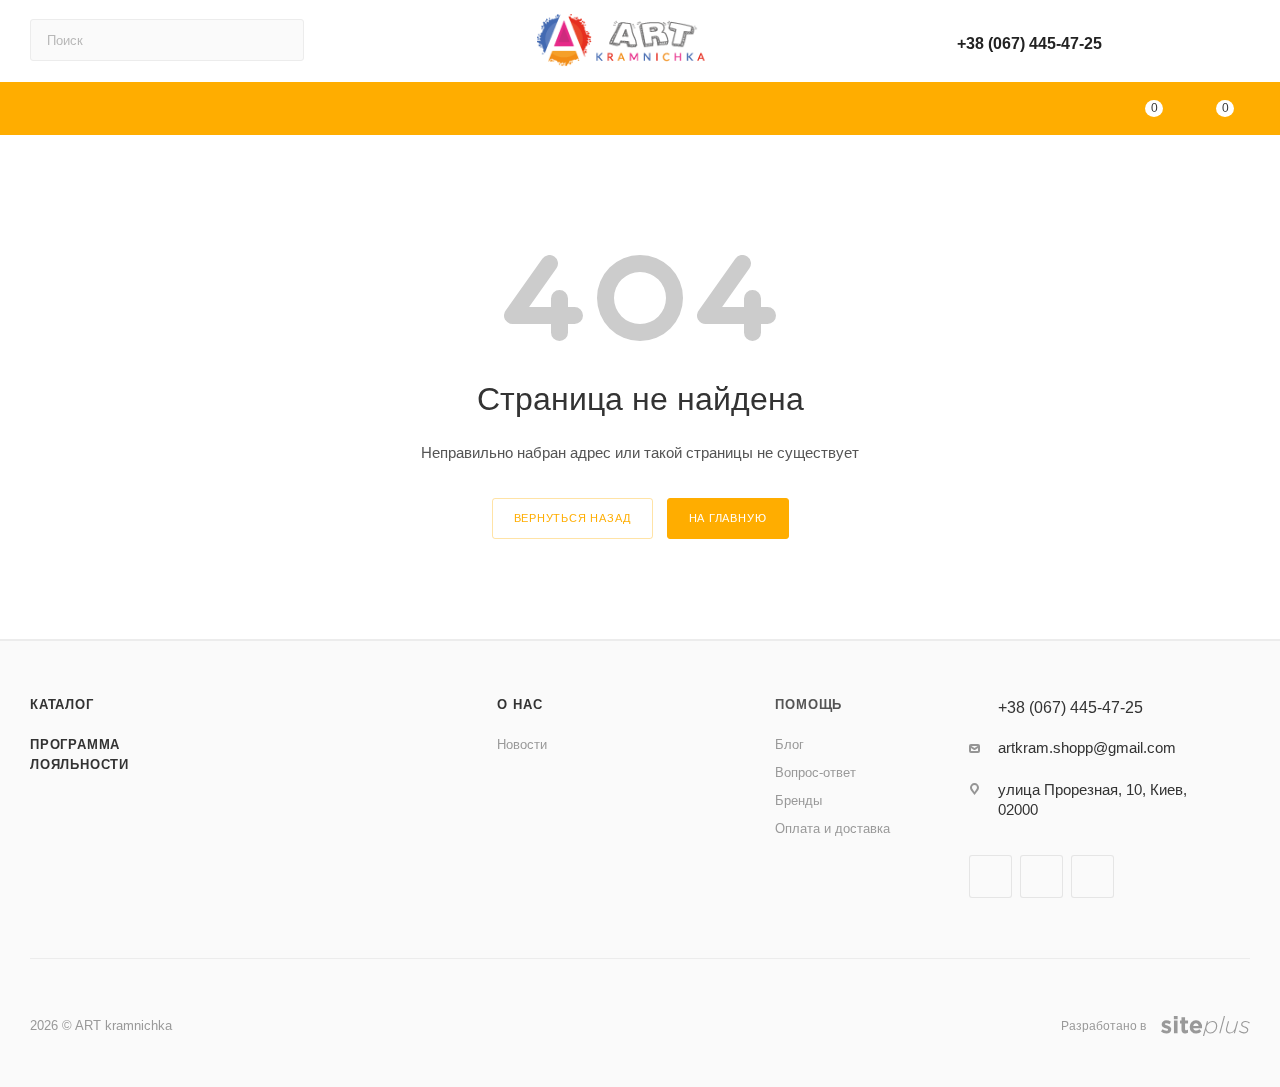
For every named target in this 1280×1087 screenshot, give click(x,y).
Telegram (1092, 876)
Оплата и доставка (832, 828)
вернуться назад (572, 518)
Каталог (62, 704)
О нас (519, 704)
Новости (522, 744)
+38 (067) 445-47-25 (1029, 43)
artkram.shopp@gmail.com (1087, 747)
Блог (789, 744)
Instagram (1041, 876)
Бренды (798, 800)
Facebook (990, 876)
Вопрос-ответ (815, 772)
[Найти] (279, 40)
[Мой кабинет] (1241, 44)
